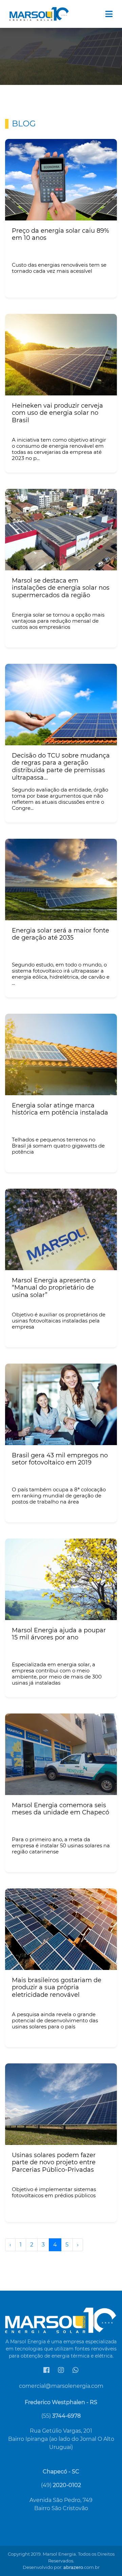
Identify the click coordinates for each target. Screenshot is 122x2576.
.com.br (82, 2567)
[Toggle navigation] (109, 14)
